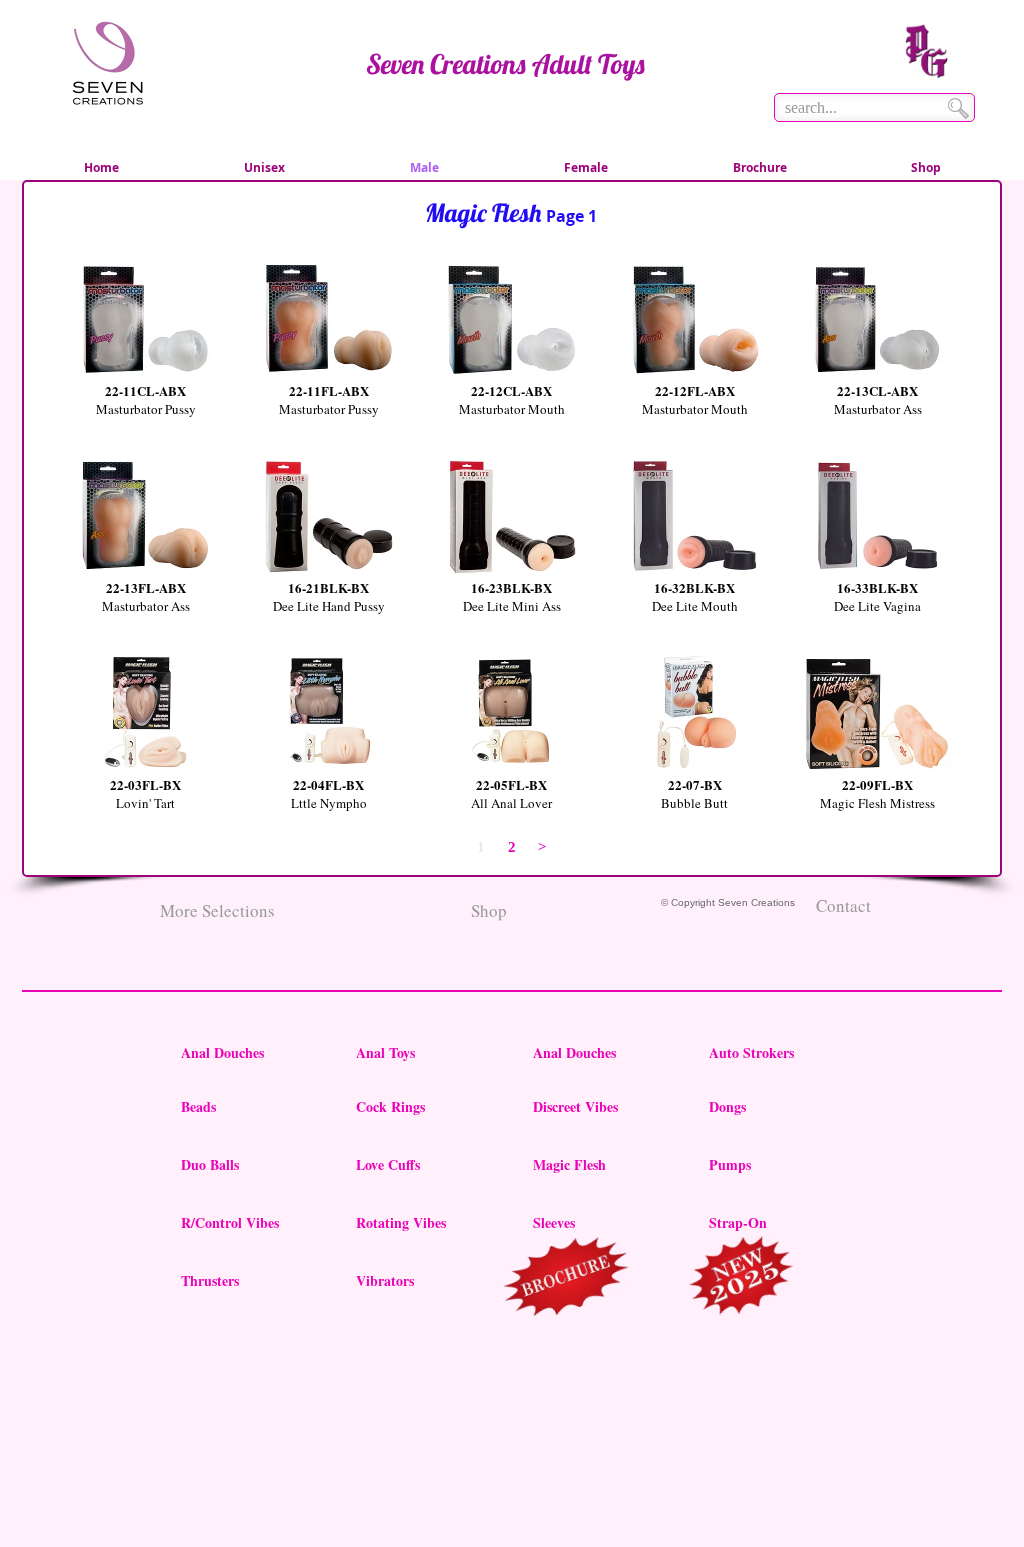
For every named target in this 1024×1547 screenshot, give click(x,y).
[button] (145, 359)
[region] (567, 1280)
